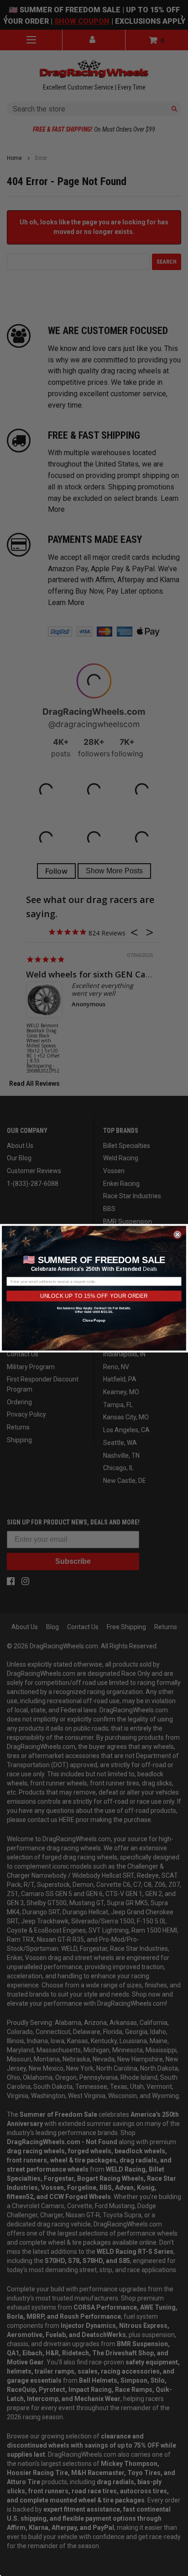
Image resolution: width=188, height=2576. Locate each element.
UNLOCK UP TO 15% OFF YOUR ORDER (94, 1296)
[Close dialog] (177, 1234)
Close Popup (94, 1320)
